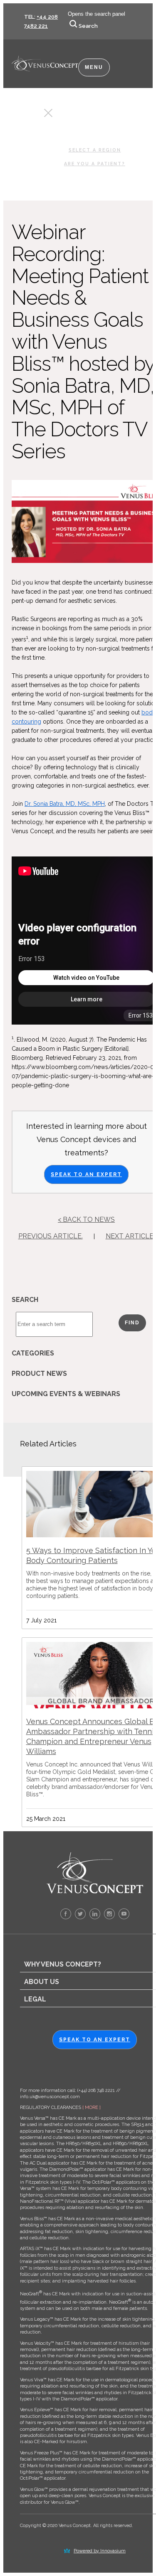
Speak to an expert (95, 2040)
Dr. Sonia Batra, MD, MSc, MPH (65, 804)
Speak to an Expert (86, 1174)
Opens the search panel (97, 14)
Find (132, 1323)
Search (88, 26)
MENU (94, 67)
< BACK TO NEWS (86, 1220)
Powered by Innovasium (100, 2551)
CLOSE (33, 115)
